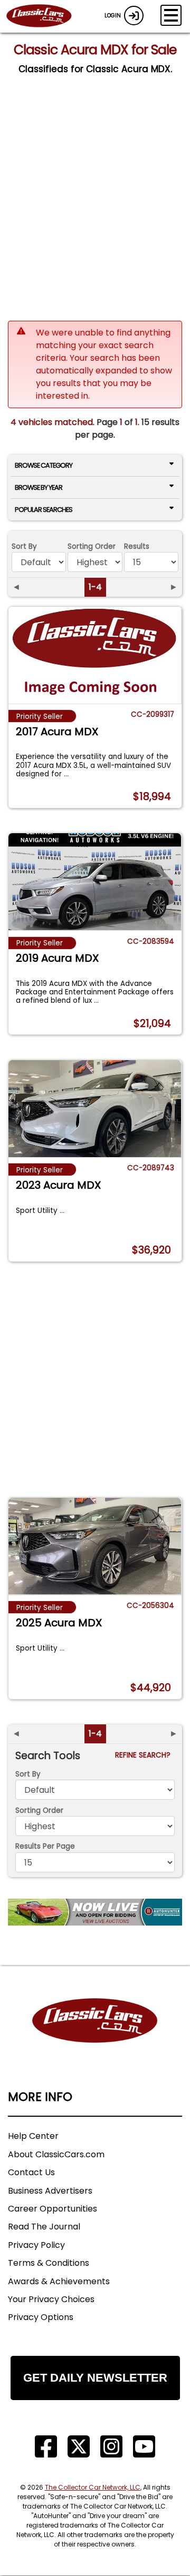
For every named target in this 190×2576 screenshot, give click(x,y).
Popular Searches (44, 510)
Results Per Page (45, 1846)
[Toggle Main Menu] (171, 15)
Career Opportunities (53, 2209)
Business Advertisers (50, 2191)
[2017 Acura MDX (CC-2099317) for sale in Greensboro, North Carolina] (95, 655)
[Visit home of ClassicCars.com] (95, 2036)
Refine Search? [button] (145, 1755)
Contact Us (31, 2172)
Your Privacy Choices (51, 2299)
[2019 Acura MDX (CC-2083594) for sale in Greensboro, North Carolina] (95, 882)
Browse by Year (39, 487)
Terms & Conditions (49, 2263)
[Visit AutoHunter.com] (95, 1912)
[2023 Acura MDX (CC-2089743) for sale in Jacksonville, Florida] (95, 1109)
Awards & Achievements (59, 2281)
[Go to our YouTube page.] (144, 2447)
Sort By (24, 546)
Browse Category (44, 465)
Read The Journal (44, 2227)
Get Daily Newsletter (95, 2378)
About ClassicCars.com (56, 2154)
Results (137, 546)
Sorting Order (92, 546)
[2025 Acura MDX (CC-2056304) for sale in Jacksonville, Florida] (95, 1546)
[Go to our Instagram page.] (111, 2447)
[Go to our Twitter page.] (79, 2447)
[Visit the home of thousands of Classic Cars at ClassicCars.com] (45, 16)
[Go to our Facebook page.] (46, 2447)
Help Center (33, 2136)
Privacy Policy (36, 2245)
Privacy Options (41, 2317)
